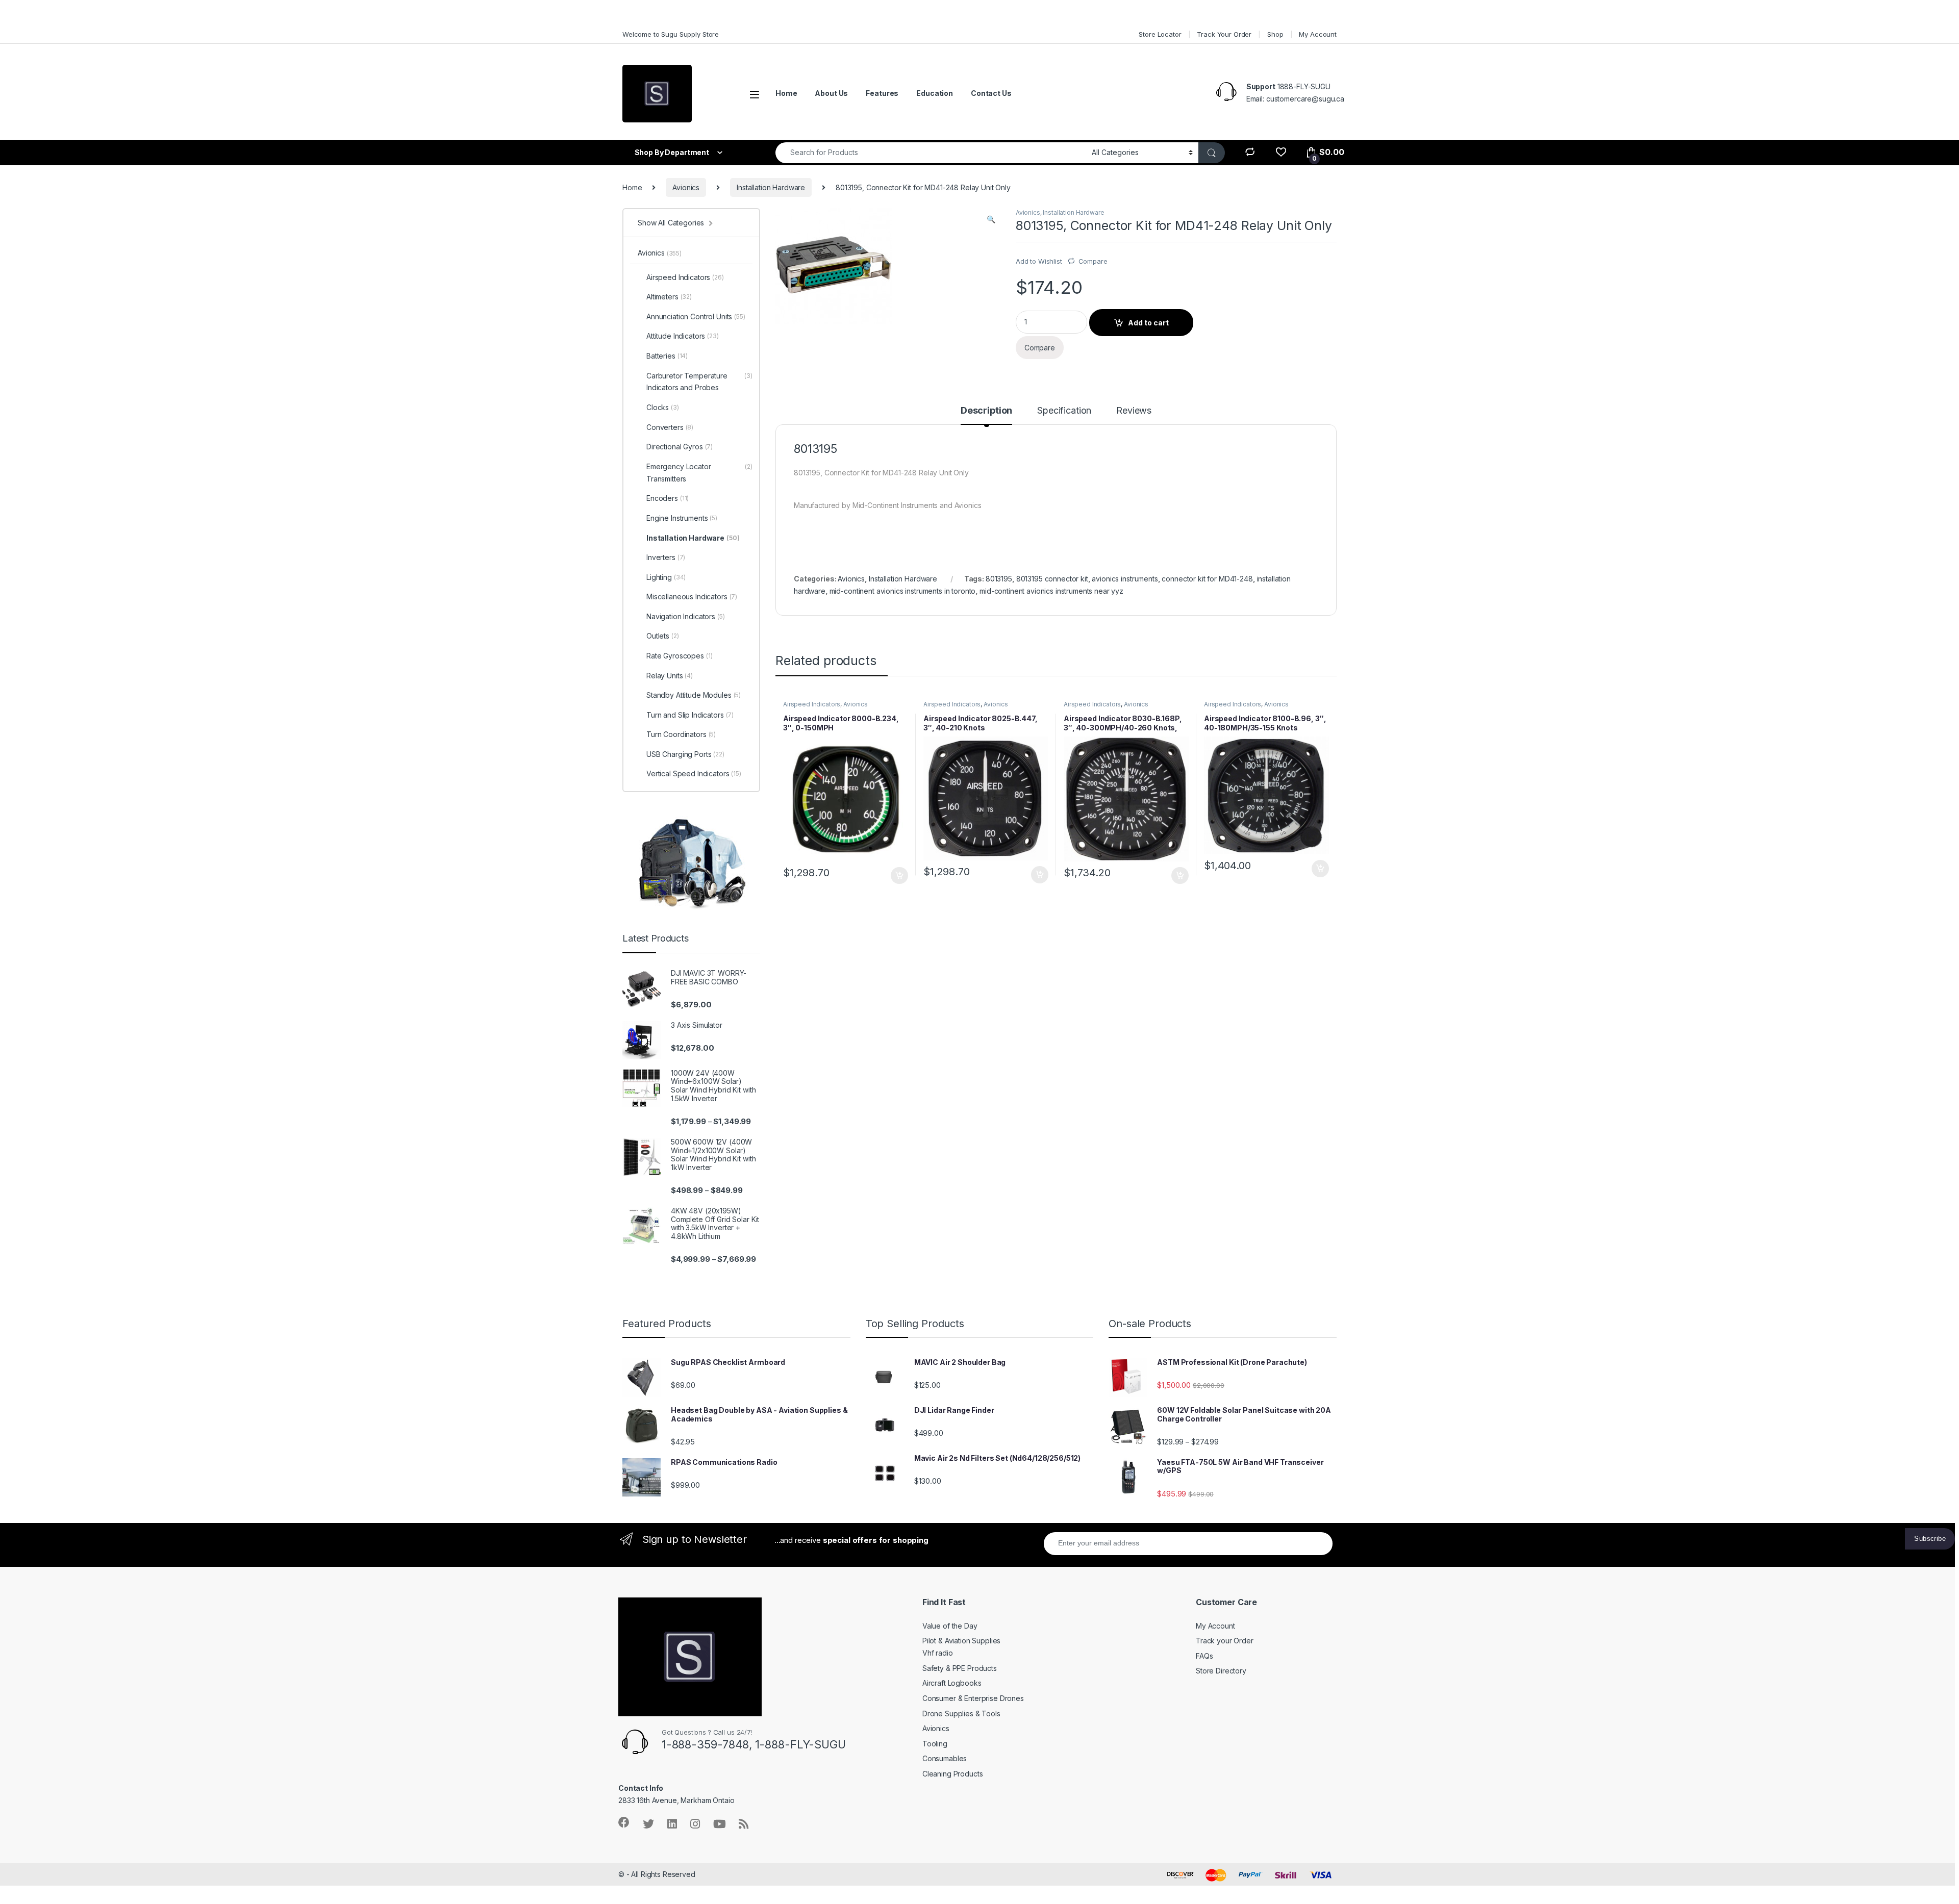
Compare (1093, 261)
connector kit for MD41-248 (1207, 579)
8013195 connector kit (1052, 579)
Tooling (935, 1744)
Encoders (668, 498)
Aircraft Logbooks (952, 1683)
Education (935, 93)
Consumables (945, 1758)
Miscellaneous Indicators (692, 596)
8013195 (999, 579)
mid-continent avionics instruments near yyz (1051, 591)
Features (882, 93)
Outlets (663, 636)
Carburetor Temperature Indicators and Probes (699, 382)
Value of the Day (950, 1626)
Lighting (666, 577)
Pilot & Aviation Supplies (962, 1641)
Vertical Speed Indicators (694, 773)
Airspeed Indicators (812, 704)
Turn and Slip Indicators (690, 715)
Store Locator (1160, 34)
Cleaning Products (953, 1774)
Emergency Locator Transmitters (699, 473)
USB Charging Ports (685, 754)
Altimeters (669, 297)
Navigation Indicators (686, 616)
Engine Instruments (682, 518)
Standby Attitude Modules (694, 695)
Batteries (667, 356)
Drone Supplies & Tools (961, 1713)
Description (986, 411)
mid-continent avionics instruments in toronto (903, 591)
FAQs (1204, 1656)
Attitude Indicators (683, 336)
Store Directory (1221, 1671)
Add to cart (1148, 323)
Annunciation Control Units (696, 316)
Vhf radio (938, 1653)
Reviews (1134, 411)
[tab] (986, 415)
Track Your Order (1224, 34)
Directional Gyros (680, 447)
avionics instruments (1125, 579)
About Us (831, 93)
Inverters (666, 557)
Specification (1064, 411)
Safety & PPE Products (960, 1668)
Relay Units (670, 676)
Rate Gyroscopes (680, 656)
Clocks (663, 407)
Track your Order (1225, 1641)
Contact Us (991, 93)
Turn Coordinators (681, 734)
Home (786, 93)
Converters (670, 427)
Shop (1275, 34)
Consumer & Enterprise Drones (973, 1698)
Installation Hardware (771, 187)
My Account (1318, 34)
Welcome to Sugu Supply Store (671, 34)
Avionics (686, 187)
